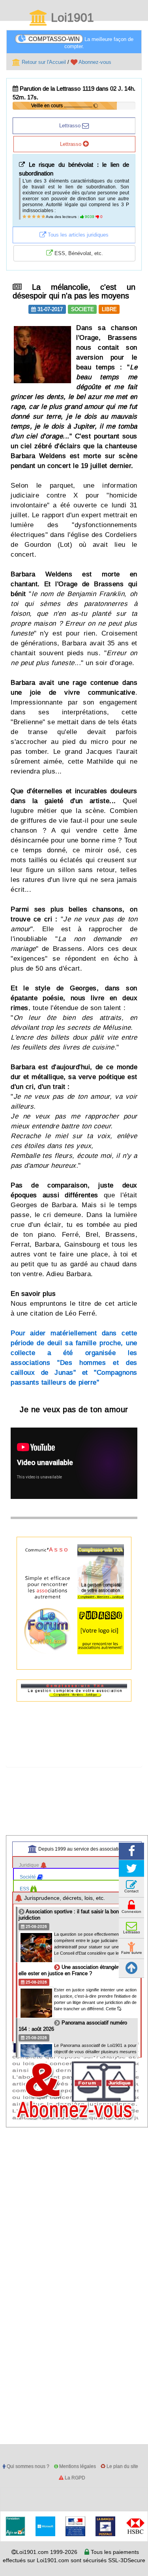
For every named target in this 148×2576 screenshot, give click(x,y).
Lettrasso (71, 125)
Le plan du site (122, 2466)
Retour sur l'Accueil (43, 62)
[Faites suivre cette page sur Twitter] (131, 1869)
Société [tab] (28, 1877)
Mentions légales (77, 2466)
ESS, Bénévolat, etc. (78, 253)
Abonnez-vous (94, 62)
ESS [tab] (25, 1889)
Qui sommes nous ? (27, 2466)
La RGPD (74, 2478)
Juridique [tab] (30, 1865)
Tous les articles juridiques (77, 235)
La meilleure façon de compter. (81, 42)
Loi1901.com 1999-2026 (47, 2552)
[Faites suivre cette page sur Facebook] (131, 1851)
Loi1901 (71, 18)
